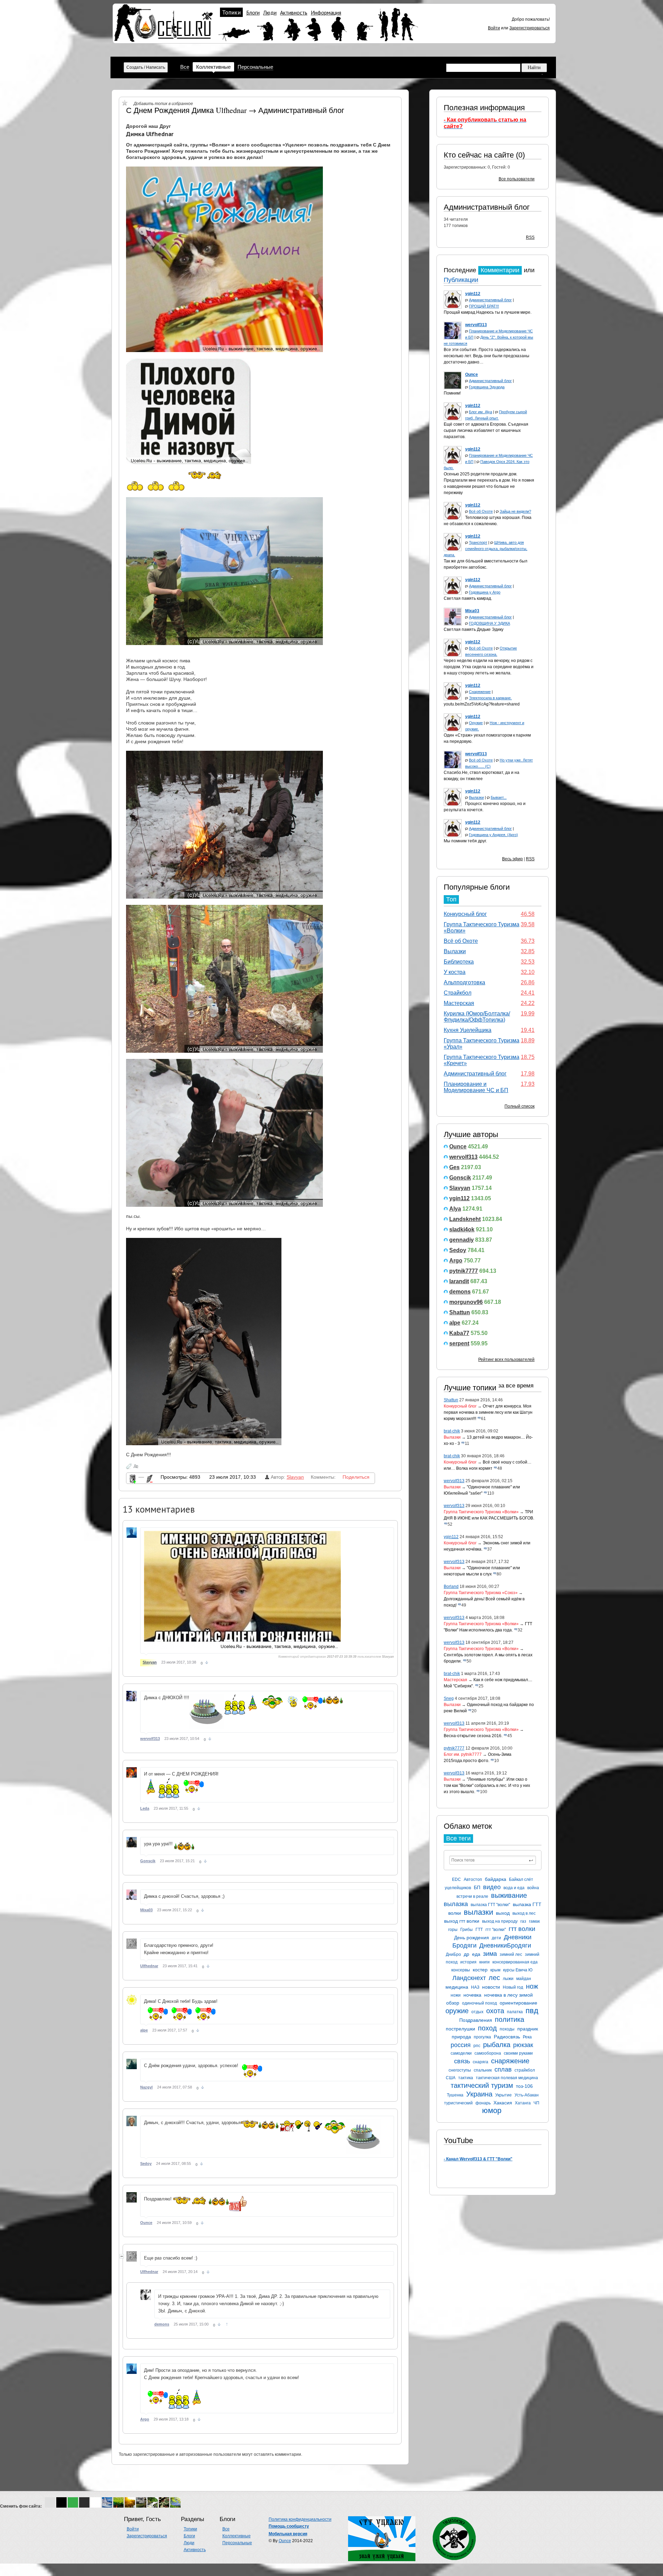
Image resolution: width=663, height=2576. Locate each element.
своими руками (518, 2053)
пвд (532, 2011)
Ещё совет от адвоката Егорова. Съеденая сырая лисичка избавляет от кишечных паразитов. (486, 430)
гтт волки (522, 1929)
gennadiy (462, 1240)
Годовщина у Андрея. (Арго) (493, 835)
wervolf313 (463, 1157)
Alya (455, 1209)
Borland (451, 1587)
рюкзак (523, 2045)
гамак (534, 1921)
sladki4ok (462, 1229)
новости (491, 1987)
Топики (231, 12)
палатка (515, 2012)
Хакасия (503, 2103)
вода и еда (514, 1888)
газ (523, 1921)
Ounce (458, 1147)
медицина (457, 1987)
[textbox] (493, 1860)
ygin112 (459, 1198)
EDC (457, 1879)
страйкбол (525, 2070)
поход (487, 2028)
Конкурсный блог (465, 914)
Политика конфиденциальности (300, 2519)
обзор (453, 2003)
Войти (494, 28)
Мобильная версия (288, 2534)
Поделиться (356, 1477)
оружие (457, 2011)
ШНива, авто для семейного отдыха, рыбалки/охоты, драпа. (486, 549)
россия (461, 2045)
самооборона (488, 2053)
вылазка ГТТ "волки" (490, 1905)
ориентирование (518, 2003)
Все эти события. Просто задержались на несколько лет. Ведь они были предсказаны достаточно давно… (487, 356)
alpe (455, 1323)
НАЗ (475, 1987)
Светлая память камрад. (468, 598)
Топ (451, 899)
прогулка (482, 2037)
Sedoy (458, 1250)
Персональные (255, 67)
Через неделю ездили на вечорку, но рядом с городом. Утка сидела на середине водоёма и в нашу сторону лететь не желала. (489, 667)
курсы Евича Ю (518, 1970)
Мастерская (459, 1003)
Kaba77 (459, 1333)
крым (495, 1970)
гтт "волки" (496, 1930)
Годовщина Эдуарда (487, 387)
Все (185, 67)
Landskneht (465, 1219)
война (533, 1888)
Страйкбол (458, 993)
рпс (477, 2046)
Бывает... (499, 797)
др (467, 1954)
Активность (294, 12)
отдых (477, 2012)
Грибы (467, 1930)
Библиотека (459, 962)
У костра (455, 972)
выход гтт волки (462, 1921)
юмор (492, 2110)
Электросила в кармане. (490, 698)
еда (476, 1954)
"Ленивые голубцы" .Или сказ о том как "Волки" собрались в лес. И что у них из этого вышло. (487, 1786)
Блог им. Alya (481, 412)
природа (461, 2037)
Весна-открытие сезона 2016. (473, 1736)
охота (495, 2011)
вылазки (478, 1912)
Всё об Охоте (481, 511)
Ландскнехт (469, 1978)
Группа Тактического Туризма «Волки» (481, 1512)
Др (136, 1466)
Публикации (461, 280)
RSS (530, 237)
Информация (326, 12)
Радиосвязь (507, 2037)
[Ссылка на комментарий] (207, 1663)
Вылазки (476, 797)
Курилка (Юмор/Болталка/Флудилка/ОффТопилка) (477, 1017)
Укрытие (503, 2095)
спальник (483, 2070)
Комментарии (500, 270)
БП (477, 1887)
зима (490, 1954)
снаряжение (510, 2061)
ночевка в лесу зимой (508, 1995)
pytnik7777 (464, 1271)
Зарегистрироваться (530, 28)
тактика (466, 2078)
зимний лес (511, 1954)
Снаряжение (480, 692)
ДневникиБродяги (505, 1945)
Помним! (452, 393)
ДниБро (453, 1954)
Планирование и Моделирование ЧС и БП (476, 1087)
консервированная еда (515, 1962)
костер (480, 1970)
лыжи (508, 1979)
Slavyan (460, 1188)
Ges (454, 1167)
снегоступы (460, 2070)
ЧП (536, 2103)
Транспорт (478, 542)
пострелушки (460, 2029)
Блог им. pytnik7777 (463, 1754)
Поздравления (476, 2020)
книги (484, 1962)
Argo (456, 1261)
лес (494, 1978)
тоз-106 (524, 2086)
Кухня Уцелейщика (468, 1030)
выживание (509, 1895)
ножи (456, 1995)
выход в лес (524, 1913)
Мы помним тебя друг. (465, 841)
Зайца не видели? (515, 511)
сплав (503, 2070)
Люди (270, 12)
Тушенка (455, 2095)
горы (453, 1930)
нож (532, 1986)
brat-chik (452, 1431)
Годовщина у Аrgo (485, 592)
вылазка (456, 1904)
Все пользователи (517, 179)
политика (510, 2019)
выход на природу (500, 1921)
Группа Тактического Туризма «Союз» (481, 1593)
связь (462, 2061)
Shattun (460, 1312)
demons (460, 1292)
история (468, 1962)
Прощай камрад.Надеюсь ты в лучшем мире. (488, 312)
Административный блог (487, 207)
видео (492, 1887)
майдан (524, 1979)
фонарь (483, 2103)
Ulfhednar (149, 1966)
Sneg (449, 1698)
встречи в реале (472, 1896)
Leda (145, 1808)
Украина (479, 2094)
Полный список (520, 1106)
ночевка (472, 1995)
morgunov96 (466, 1302)
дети (496, 1938)
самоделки (461, 2053)
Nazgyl (146, 2087)
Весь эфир (512, 859)
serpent (459, 1343)
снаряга (481, 2062)
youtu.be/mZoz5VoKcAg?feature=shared (482, 704)
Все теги (458, 1838)
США (451, 2078)
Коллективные (213, 67)
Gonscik (460, 1178)
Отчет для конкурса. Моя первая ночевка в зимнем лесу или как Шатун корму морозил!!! (488, 1412)
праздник (528, 2029)
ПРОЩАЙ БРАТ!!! (484, 306)
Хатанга (523, 2103)
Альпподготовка (464, 982)
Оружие (476, 723)
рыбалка (497, 2045)
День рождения (472, 1938)
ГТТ (479, 1930)
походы (507, 2029)
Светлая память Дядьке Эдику (474, 629)
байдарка (496, 1879)
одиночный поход (479, 2003)
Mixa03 (146, 1910)
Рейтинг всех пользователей (506, 1360)
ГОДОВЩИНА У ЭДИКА (489, 623)
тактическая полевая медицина (507, 2078)
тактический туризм (482, 2085)
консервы (461, 1970)
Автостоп (473, 1879)
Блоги (253, 12)
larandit (459, 1281)
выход (503, 1913)
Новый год (513, 1987)
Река (527, 2037)
